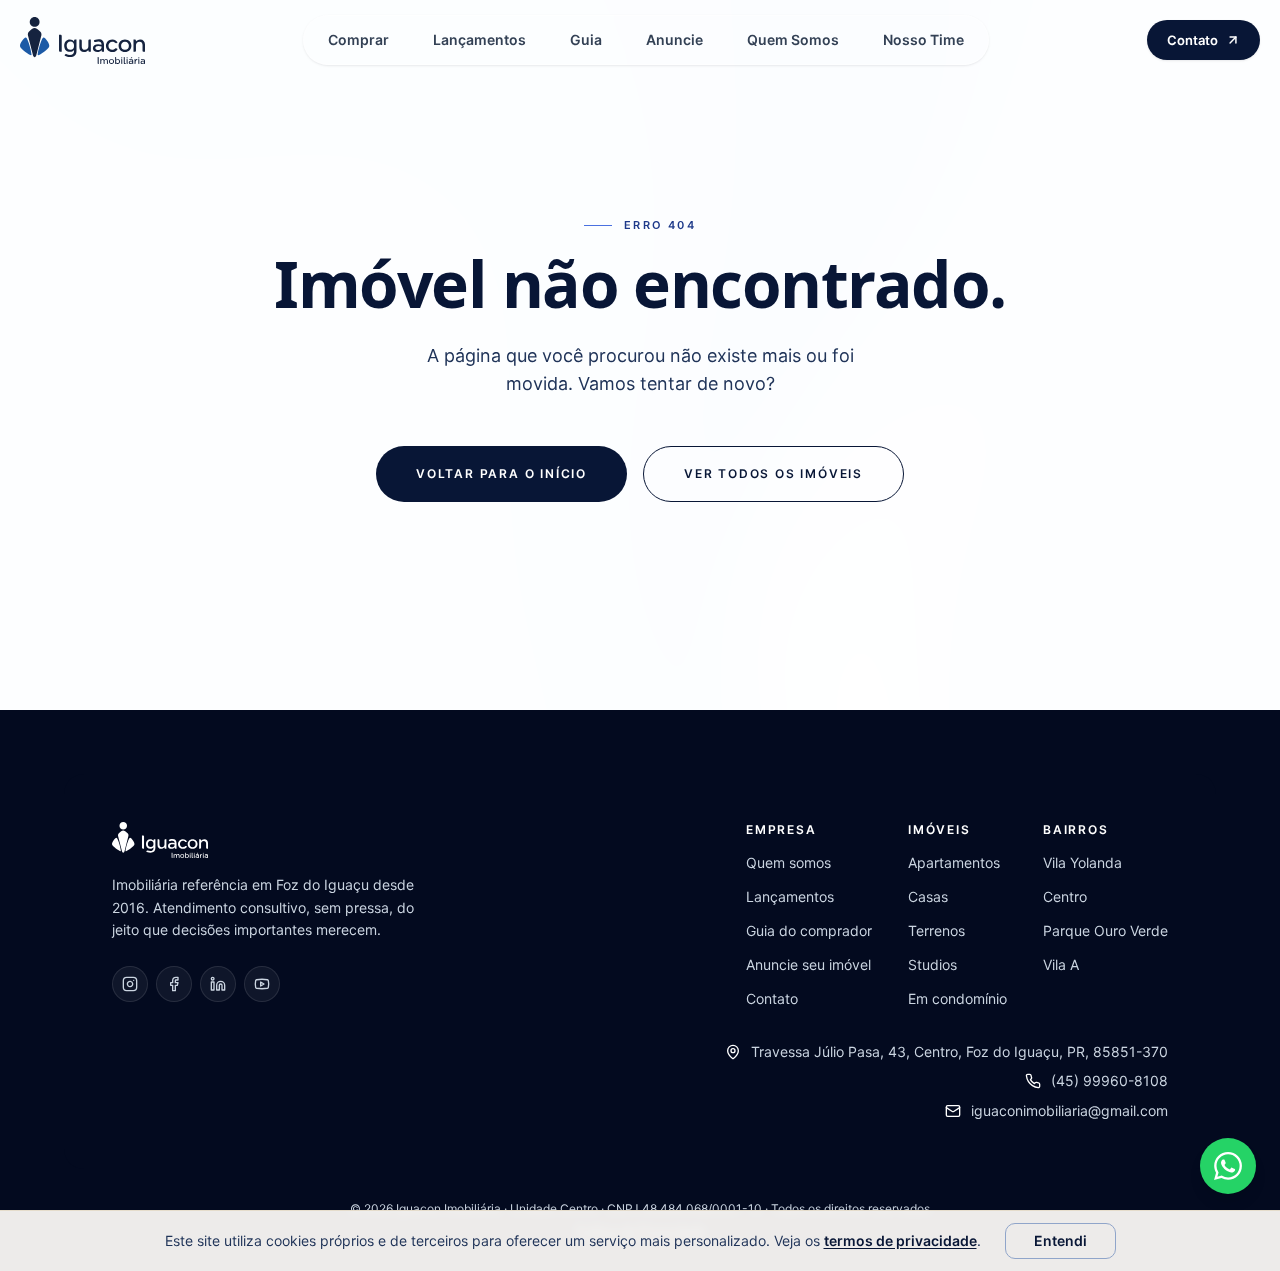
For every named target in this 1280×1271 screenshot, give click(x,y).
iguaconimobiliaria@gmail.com (1069, 1110)
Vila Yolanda (1082, 862)
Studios (932, 964)
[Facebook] (174, 984)
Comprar (358, 39)
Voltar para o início (501, 473)
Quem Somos (793, 39)
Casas (928, 896)
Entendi (1060, 1240)
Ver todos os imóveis (773, 473)
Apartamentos (954, 862)
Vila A (1061, 964)
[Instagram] (130, 984)
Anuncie (674, 39)
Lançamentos (479, 39)
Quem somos (788, 862)
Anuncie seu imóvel (808, 964)
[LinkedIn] (218, 984)
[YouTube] (262, 984)
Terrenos (936, 930)
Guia (586, 39)
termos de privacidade (900, 1240)
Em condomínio (957, 998)
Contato (1192, 40)
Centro (1065, 896)
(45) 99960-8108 (1109, 1080)
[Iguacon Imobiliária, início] (82, 40)
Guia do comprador (809, 930)
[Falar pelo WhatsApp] (1228, 1166)
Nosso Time (923, 39)
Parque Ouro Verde (1105, 930)
